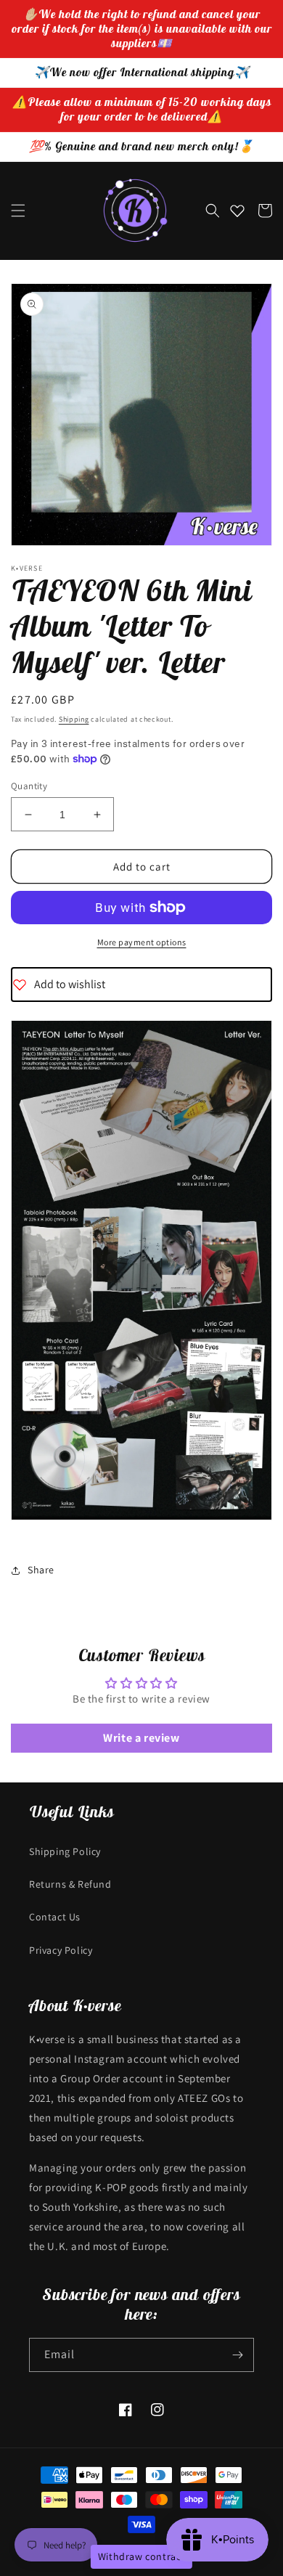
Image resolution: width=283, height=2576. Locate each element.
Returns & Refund (70, 1884)
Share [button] (41, 1570)
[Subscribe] (237, 2355)
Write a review (141, 1738)
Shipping (74, 719)
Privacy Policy (61, 1950)
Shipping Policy (65, 1851)
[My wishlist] (237, 211)
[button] (18, 211)
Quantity (29, 786)
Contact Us (55, 1917)
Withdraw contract (141, 2556)
